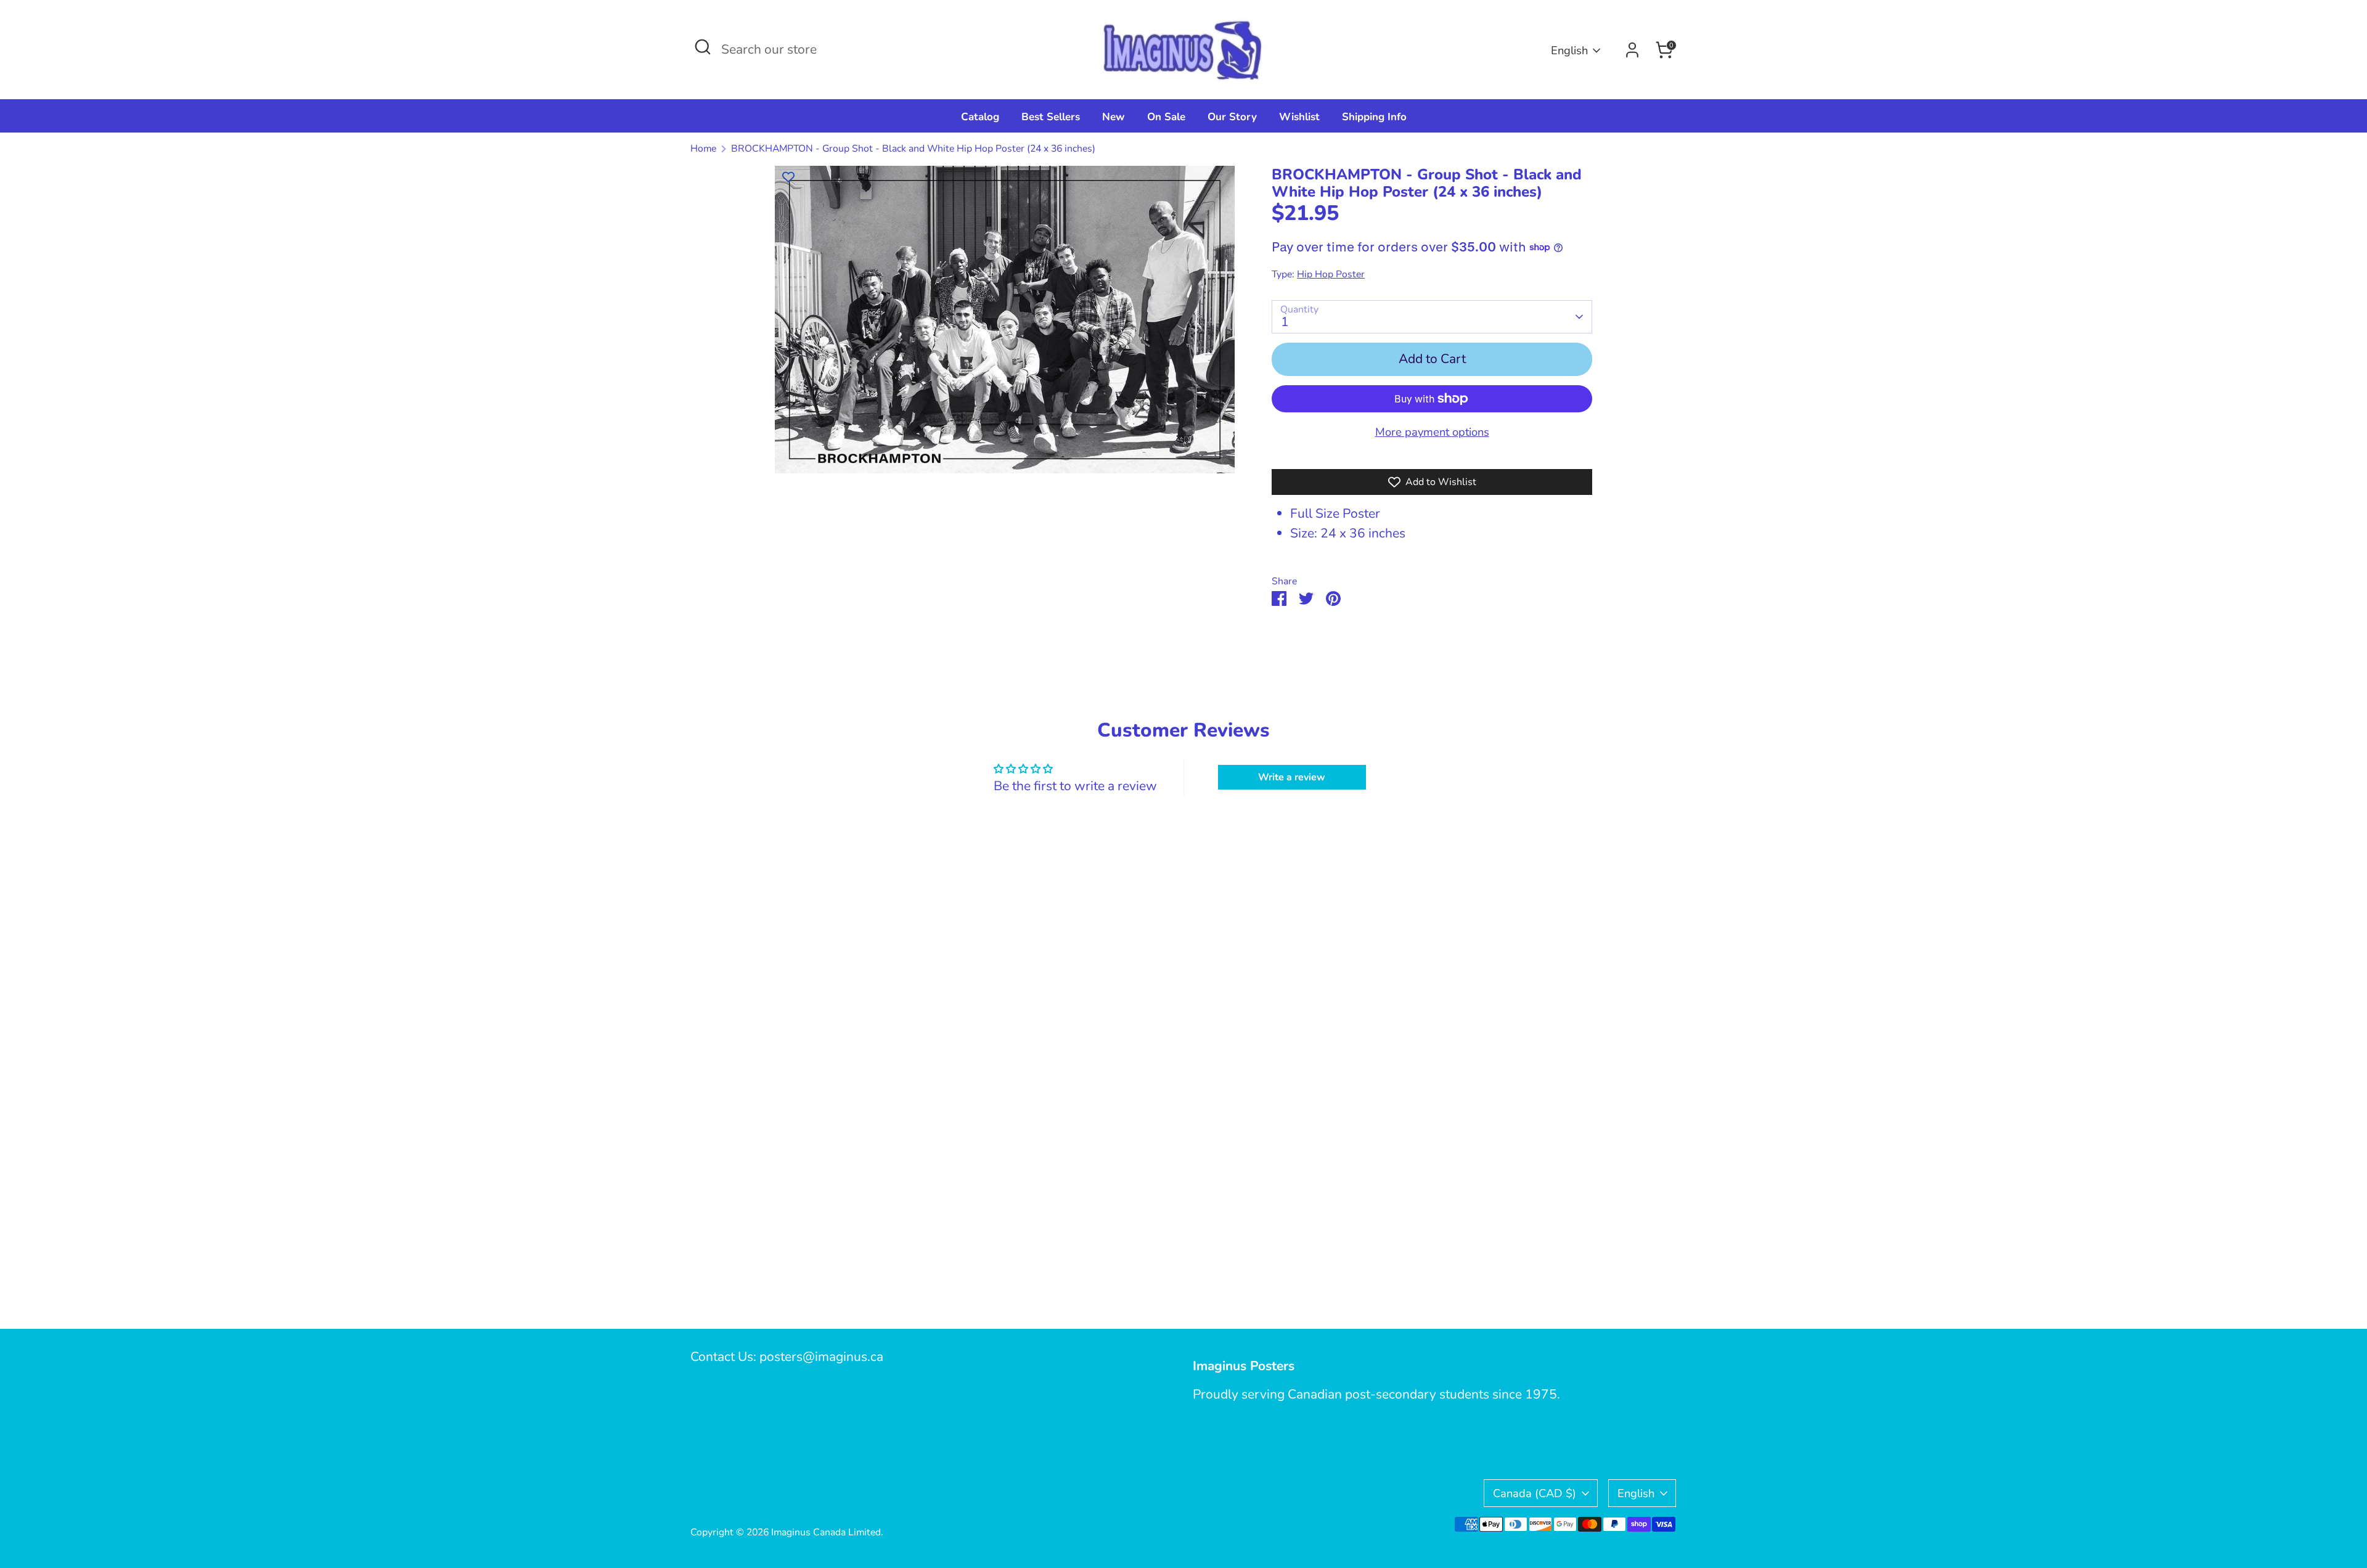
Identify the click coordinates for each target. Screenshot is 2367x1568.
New (1114, 117)
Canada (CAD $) (1535, 1493)
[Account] (1632, 50)
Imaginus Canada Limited (826, 1532)
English (1569, 50)
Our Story (1232, 117)
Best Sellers (1051, 117)
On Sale (1166, 117)
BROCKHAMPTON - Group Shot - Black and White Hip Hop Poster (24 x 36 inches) (913, 149)
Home (703, 149)
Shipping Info (1374, 117)
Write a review (1292, 777)
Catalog (980, 117)
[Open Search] (703, 47)
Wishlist (1299, 117)
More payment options (1432, 432)
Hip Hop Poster (1331, 274)
